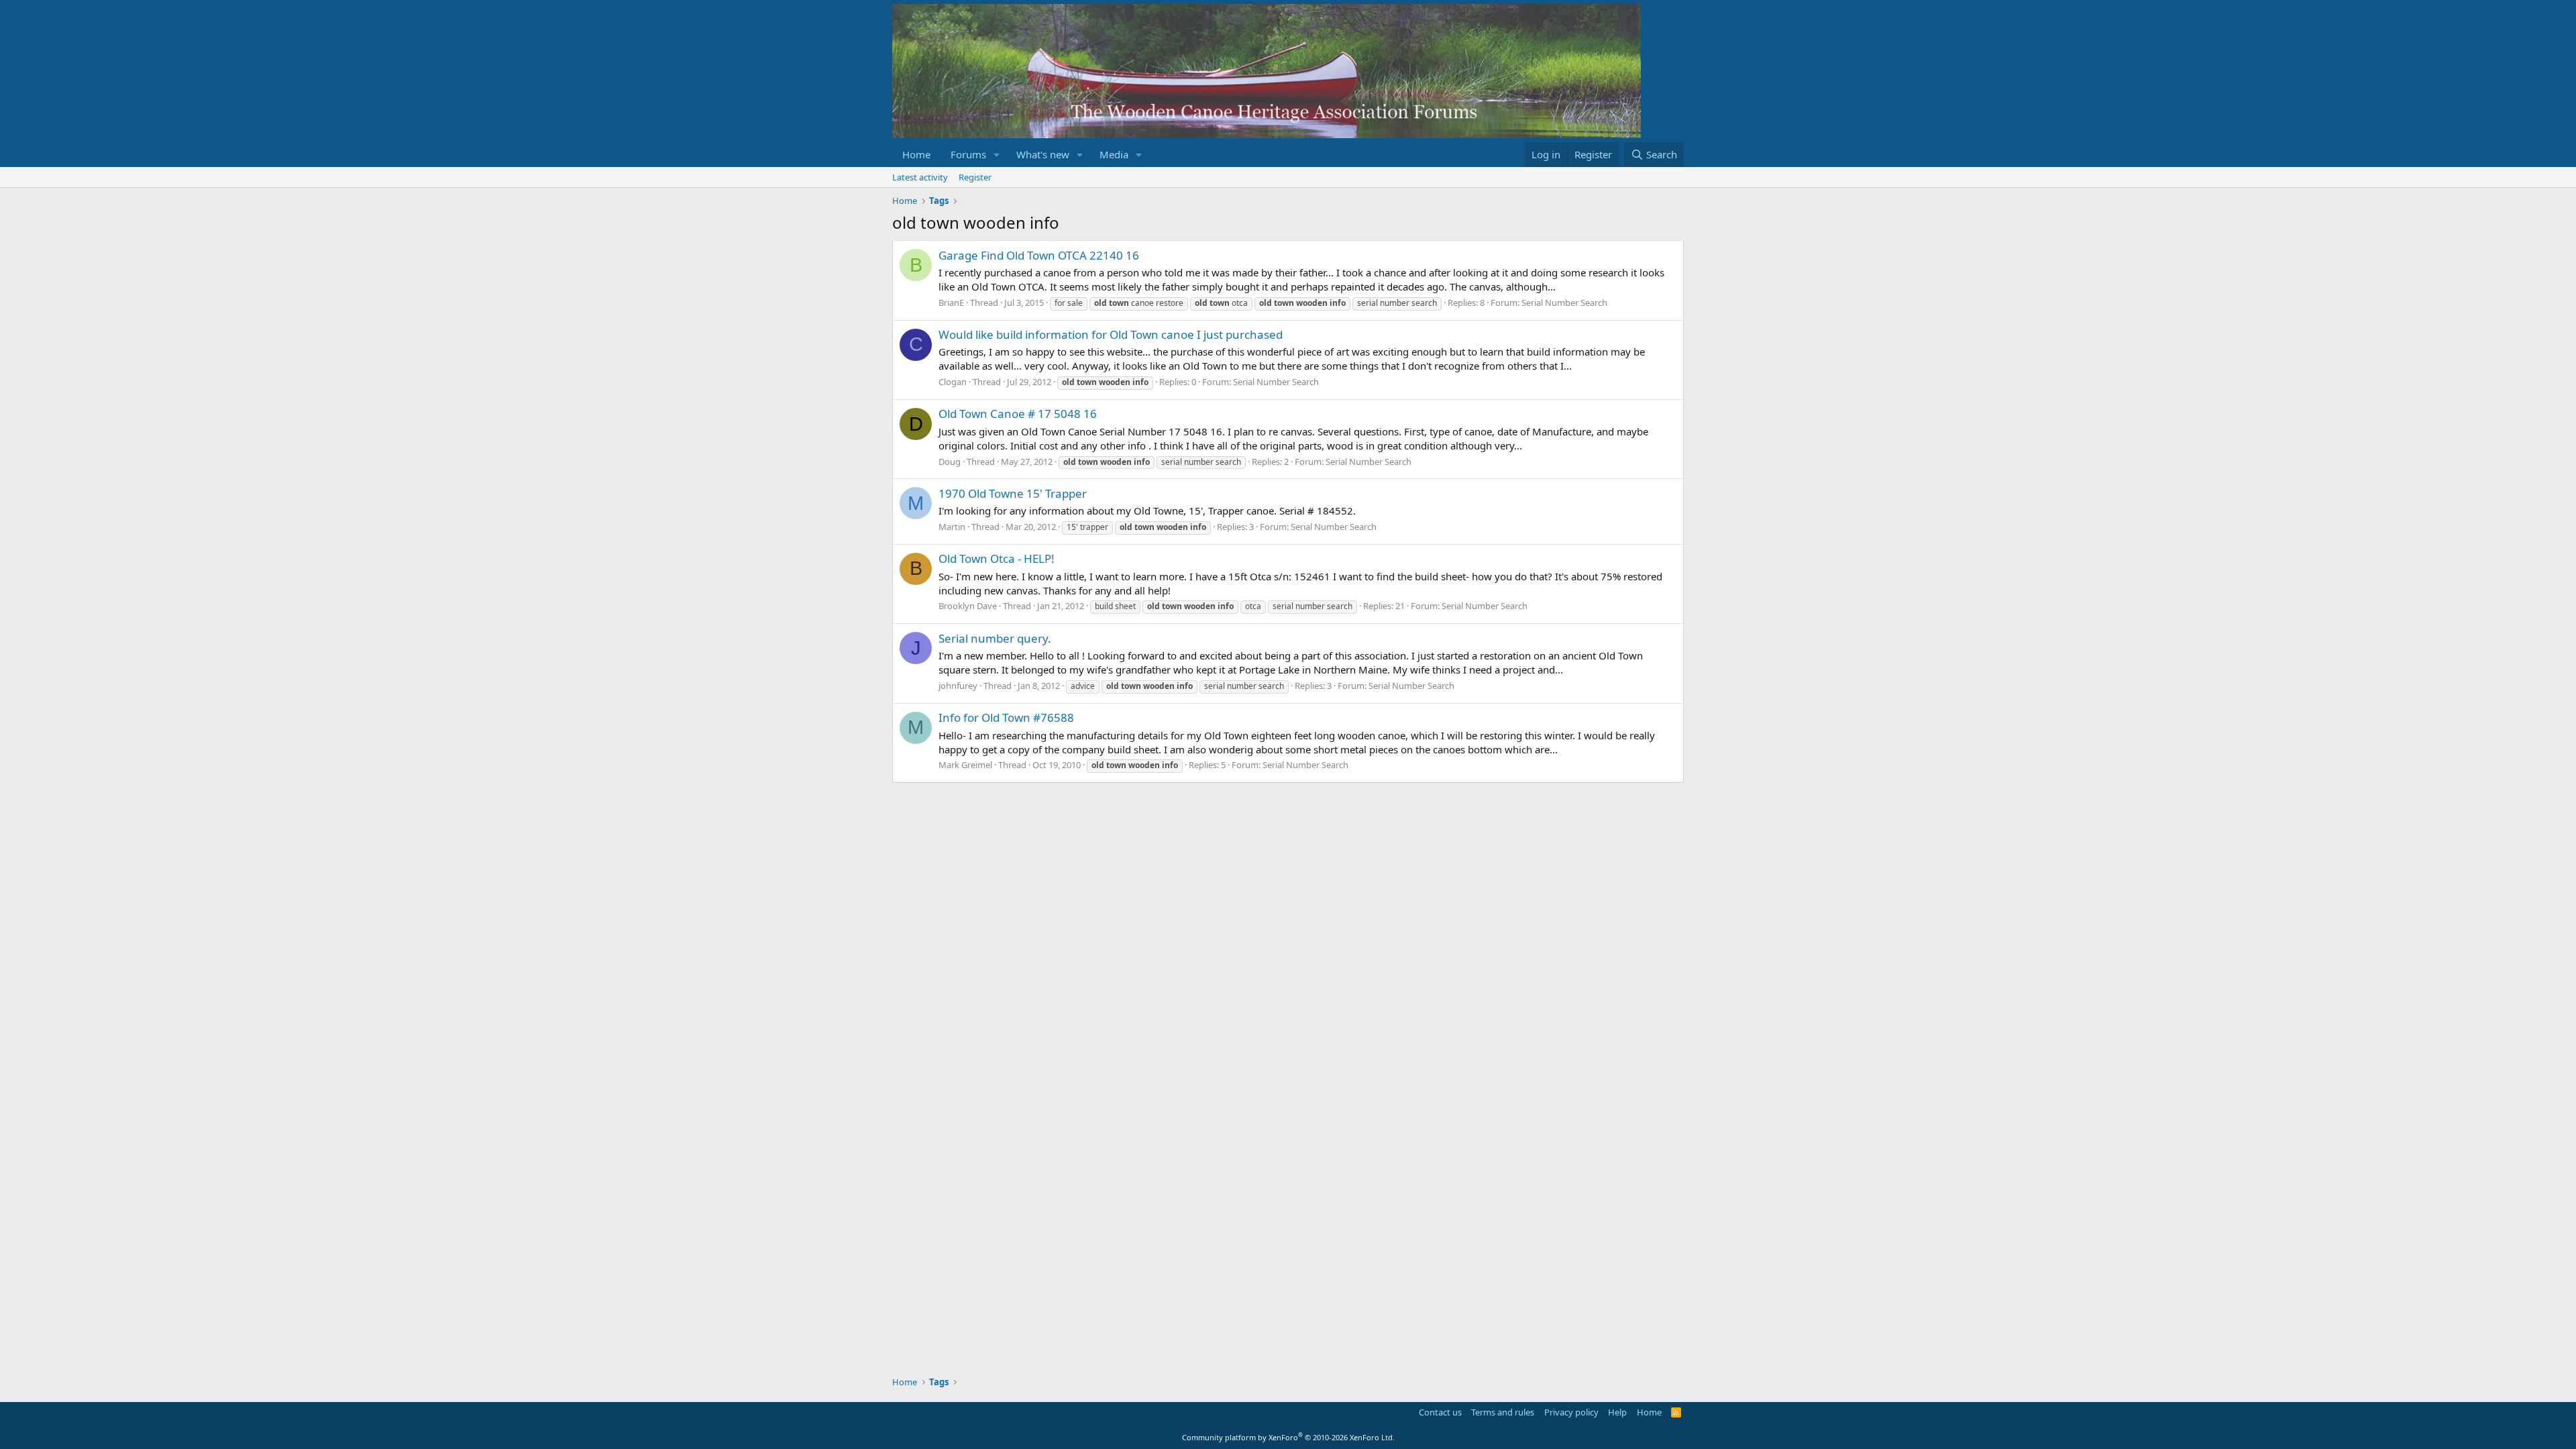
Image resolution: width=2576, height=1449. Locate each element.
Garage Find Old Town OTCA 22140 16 (1039, 255)
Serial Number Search (1564, 303)
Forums (968, 154)
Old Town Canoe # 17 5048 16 (1018, 414)
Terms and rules (1503, 1412)
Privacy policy (1571, 1412)
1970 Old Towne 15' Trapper (1013, 493)
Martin (952, 527)
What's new (1043, 154)
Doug (950, 462)
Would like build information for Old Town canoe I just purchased (1111, 334)
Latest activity (920, 177)
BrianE (951, 303)
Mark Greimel (965, 765)
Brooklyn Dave (968, 606)
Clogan (953, 382)
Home (916, 154)
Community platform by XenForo (1288, 1437)
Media (1114, 154)
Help (1617, 1412)
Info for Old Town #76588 (1006, 717)
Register (975, 177)
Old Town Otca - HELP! (997, 558)
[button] (997, 155)
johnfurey (958, 686)
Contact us (1440, 1412)
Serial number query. (995, 638)
